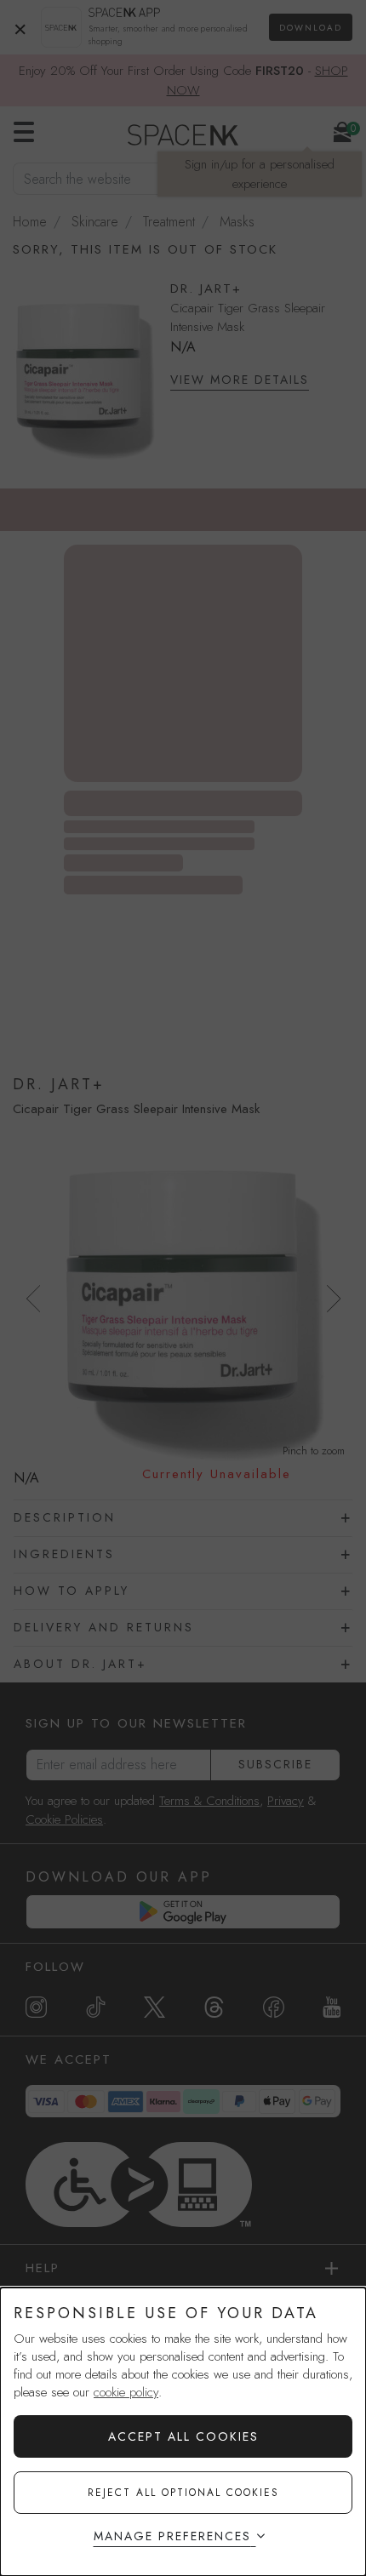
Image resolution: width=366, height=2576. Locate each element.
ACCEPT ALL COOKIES (183, 2436)
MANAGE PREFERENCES (172, 2536)
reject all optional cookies (183, 2493)
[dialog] (183, 2432)
